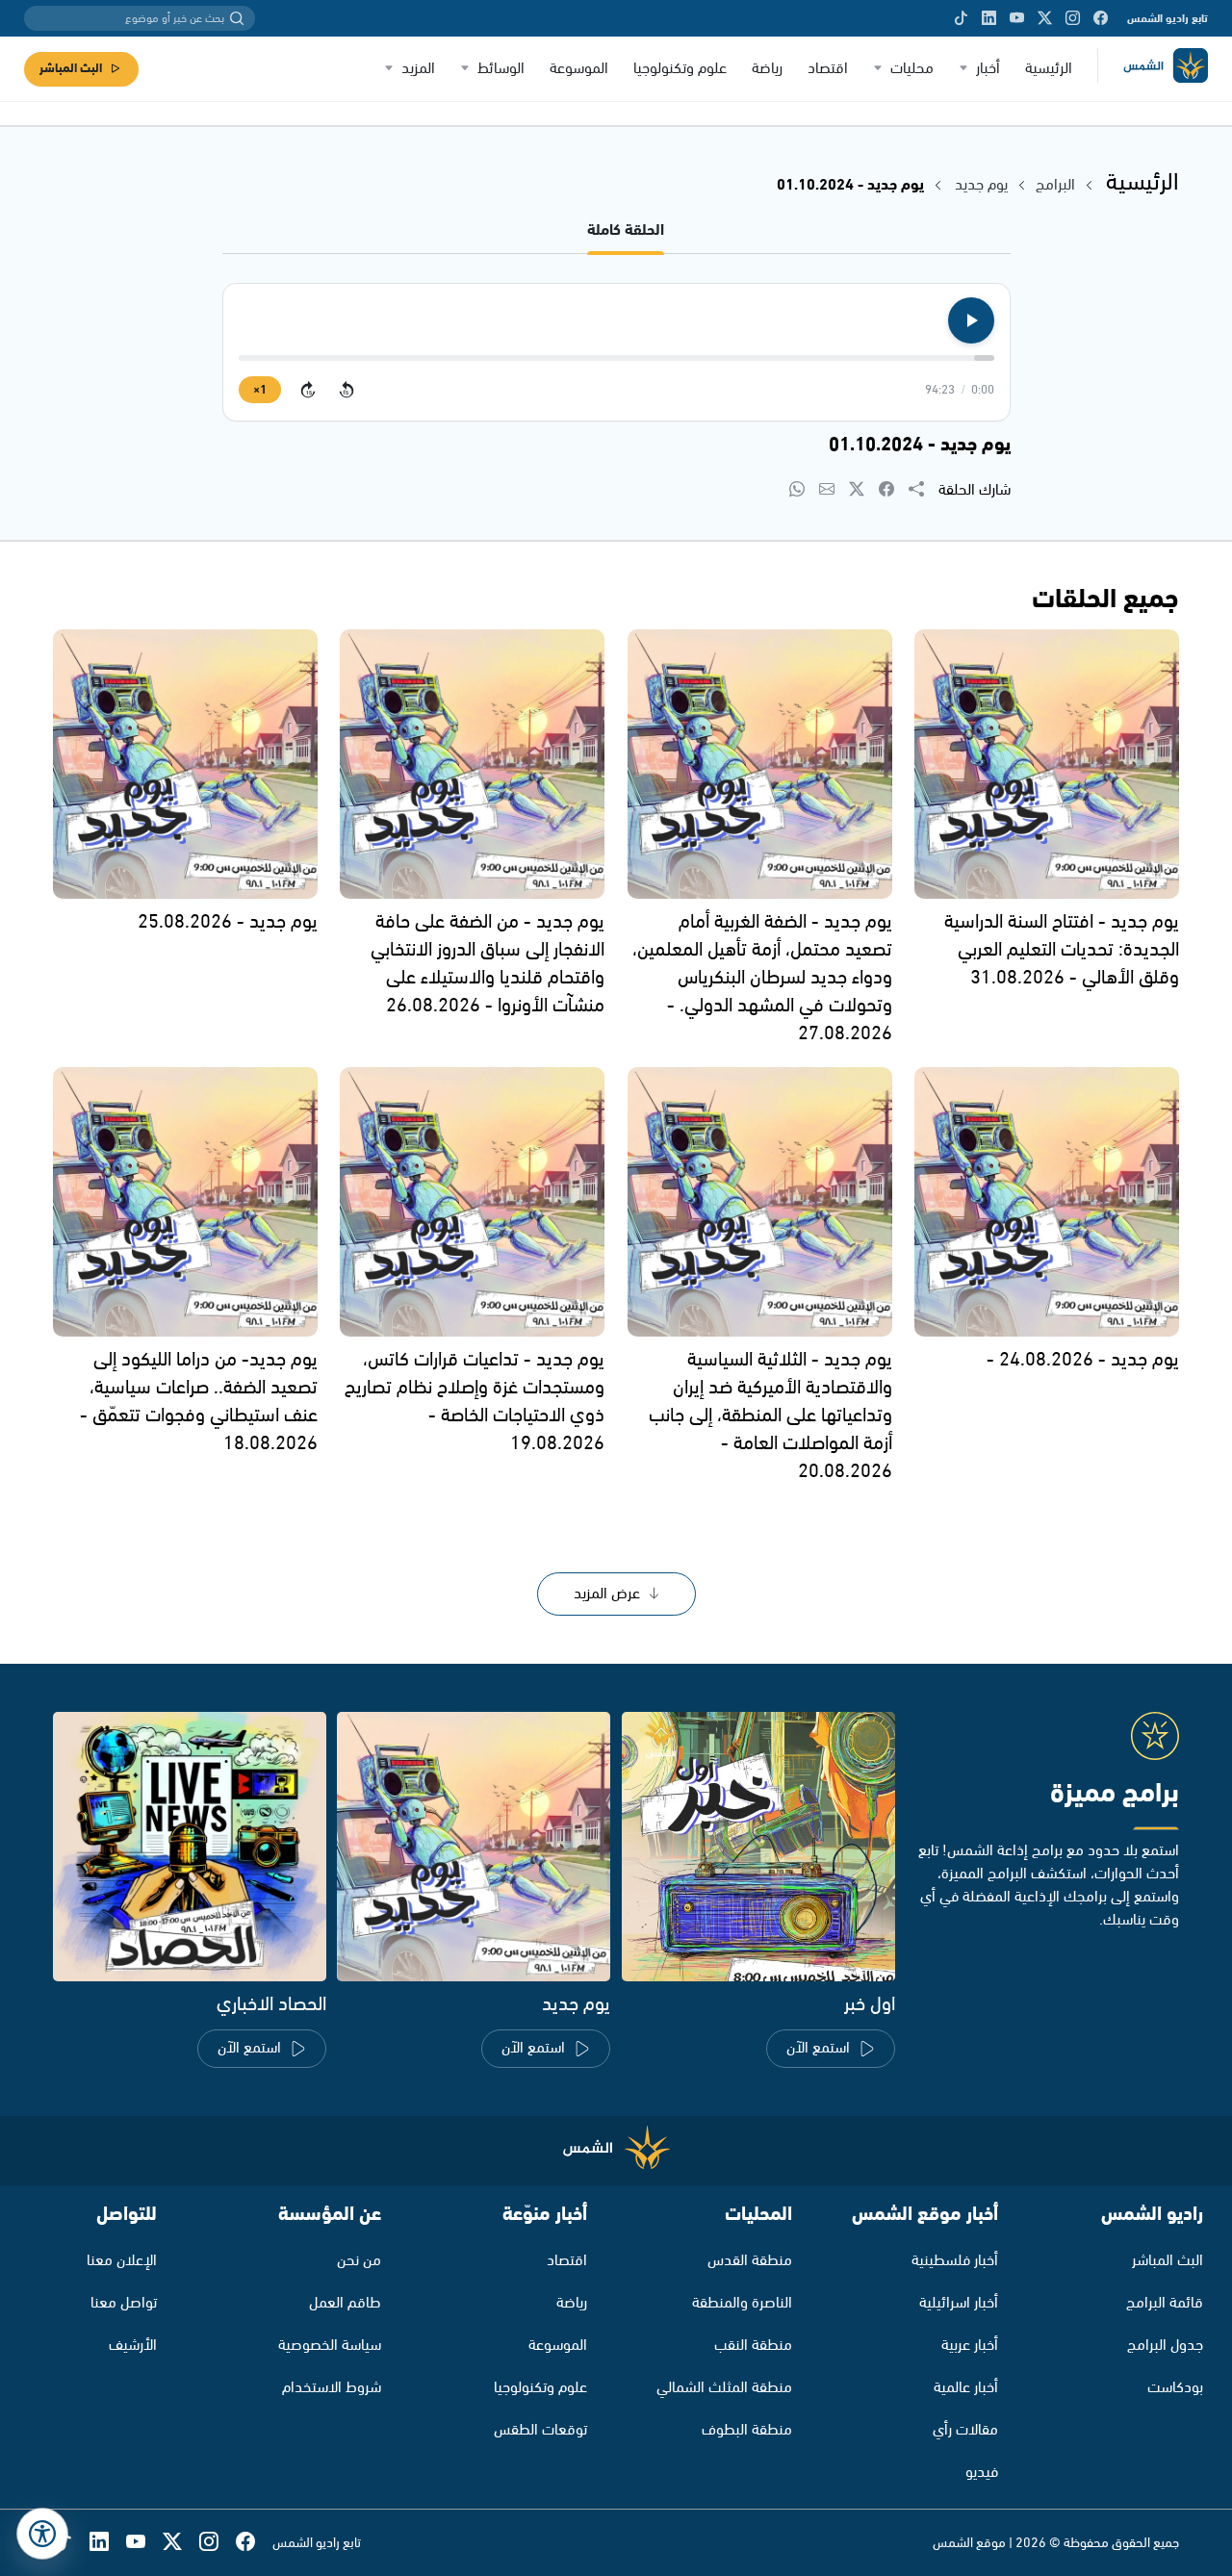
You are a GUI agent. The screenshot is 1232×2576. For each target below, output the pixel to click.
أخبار (988, 69)
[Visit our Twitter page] (1045, 18)
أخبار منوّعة (545, 2215)
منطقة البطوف (747, 2430)
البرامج (1055, 185)
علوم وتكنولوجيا (680, 69)
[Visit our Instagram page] (1073, 18)
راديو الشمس (1152, 2215)
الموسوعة (579, 69)
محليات (912, 69)
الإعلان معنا (122, 2261)
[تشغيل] (971, 320)
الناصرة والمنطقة (742, 2303)
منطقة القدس (750, 2261)
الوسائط (501, 69)
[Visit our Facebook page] (1101, 18)
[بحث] (237, 18)
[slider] (616, 358)
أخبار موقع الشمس (925, 2215)
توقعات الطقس (540, 2430)
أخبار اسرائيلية (959, 2303)
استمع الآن (818, 2048)
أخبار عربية (970, 2346)
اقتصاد (828, 69)
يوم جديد (981, 185)
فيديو (982, 2473)
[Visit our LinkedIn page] (989, 18)
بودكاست (1175, 2388)
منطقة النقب (753, 2346)
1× (260, 390)
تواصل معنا (124, 2303)
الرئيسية (1049, 69)
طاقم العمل (345, 2303)
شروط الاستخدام (332, 2388)
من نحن (359, 2261)
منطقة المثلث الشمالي (724, 2388)
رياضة (767, 69)
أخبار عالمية (966, 2388)
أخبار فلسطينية (955, 2261)
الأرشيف (133, 2346)
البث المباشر (71, 69)
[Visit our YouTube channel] (1017, 18)
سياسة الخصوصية (330, 2346)
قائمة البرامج (1165, 2303)
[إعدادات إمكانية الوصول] (42, 2534)
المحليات (758, 2215)
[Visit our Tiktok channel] (961, 18)
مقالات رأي (965, 2430)
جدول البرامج (1165, 2346)
